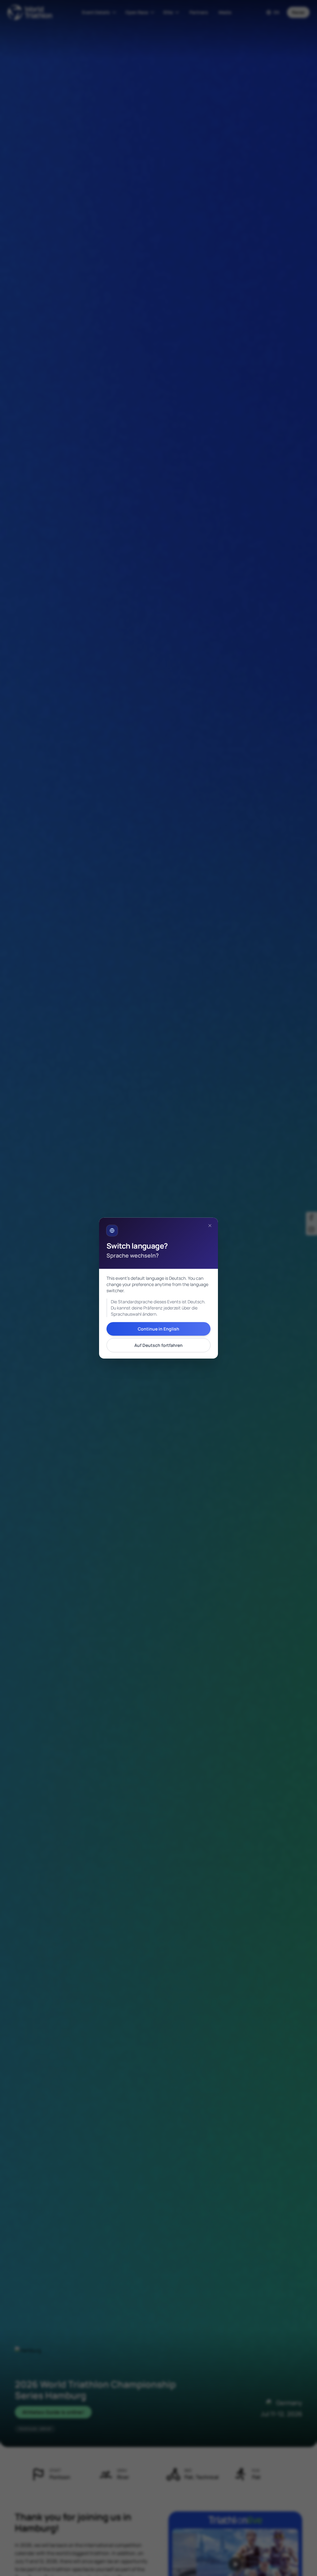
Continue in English (158, 1329)
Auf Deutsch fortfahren (158, 1345)
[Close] (210, 1225)
